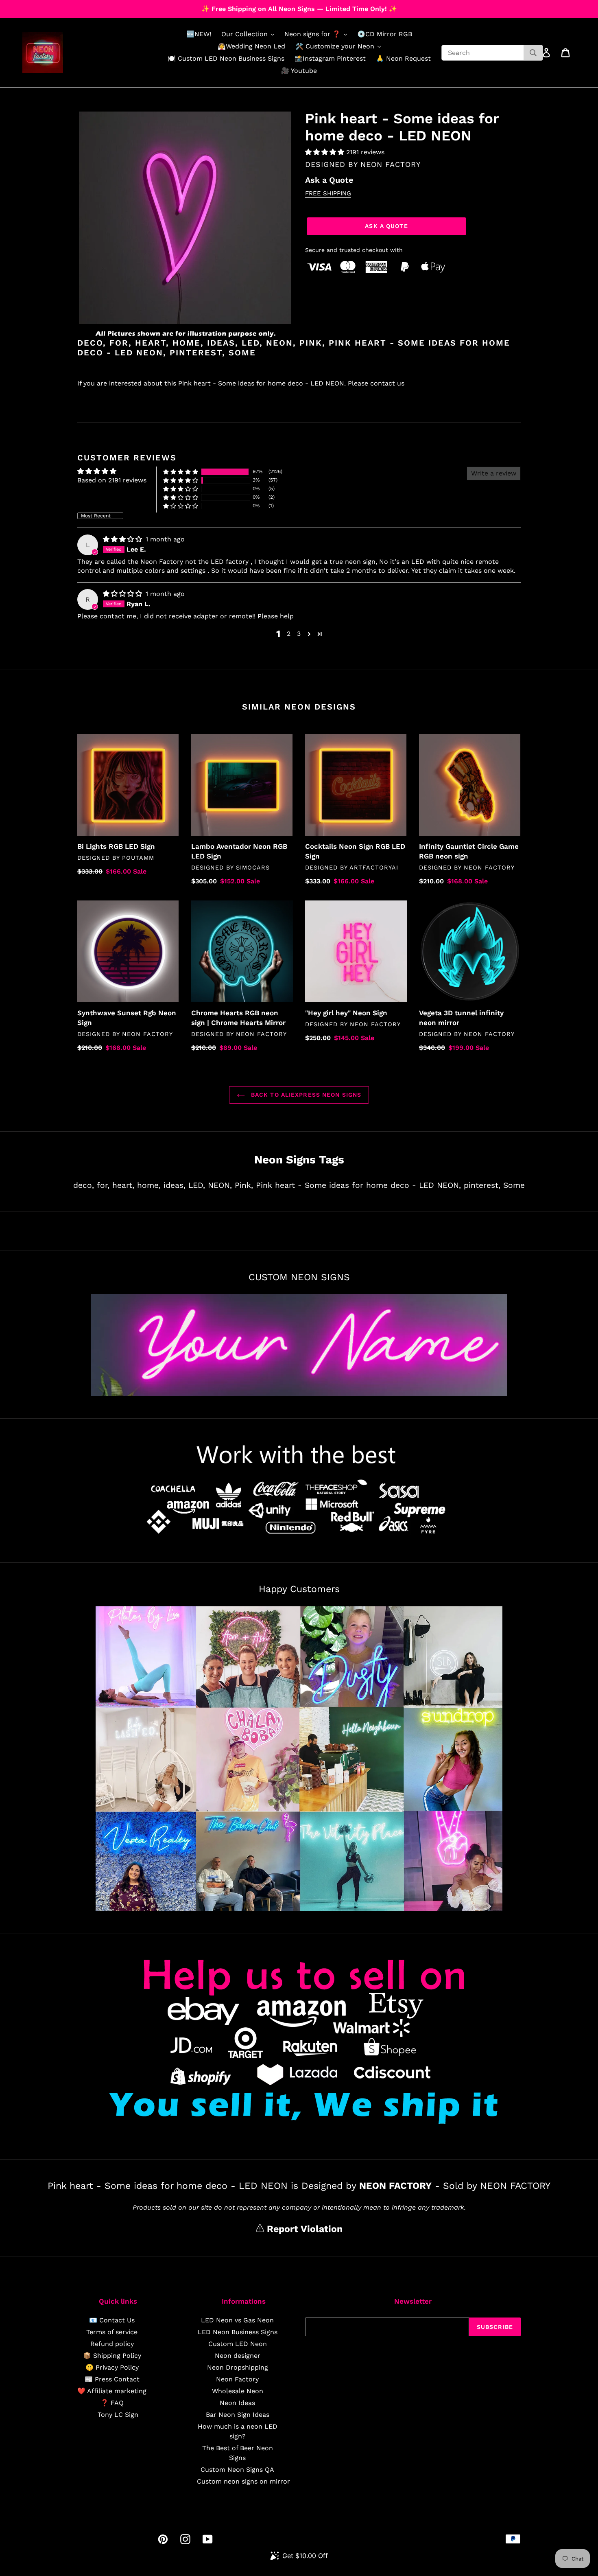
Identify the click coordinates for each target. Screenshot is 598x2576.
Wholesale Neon (238, 2391)
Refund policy (112, 2344)
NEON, (220, 1185)
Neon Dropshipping (238, 2367)
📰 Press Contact (112, 2379)
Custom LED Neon (238, 2344)
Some (514, 1185)
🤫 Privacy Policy (112, 2367)
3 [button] (299, 634)
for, (103, 1185)
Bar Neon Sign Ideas (238, 2415)
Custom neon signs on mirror (243, 2481)
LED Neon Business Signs (238, 2332)
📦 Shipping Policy (112, 2356)
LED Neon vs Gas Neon (237, 2320)
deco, (84, 1185)
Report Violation (303, 2229)
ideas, (175, 1185)
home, (149, 1185)
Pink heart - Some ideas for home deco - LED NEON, (358, 1185)
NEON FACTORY (391, 164)
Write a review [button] (494, 473)
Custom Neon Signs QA (237, 2470)
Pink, (244, 1185)
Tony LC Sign (118, 2415)
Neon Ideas (237, 2403)
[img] (123, 539)
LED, (197, 1185)
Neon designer (238, 2356)
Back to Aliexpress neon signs (305, 1095)
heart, (123, 1185)
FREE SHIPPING (328, 193)
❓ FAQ (112, 2403)
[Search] (533, 53)
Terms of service (112, 2332)
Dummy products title (69, 7)
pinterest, (482, 1185)
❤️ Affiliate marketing (112, 2391)
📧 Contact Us (112, 2320)
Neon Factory (237, 2379)
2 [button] (289, 634)
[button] (326, 152)
